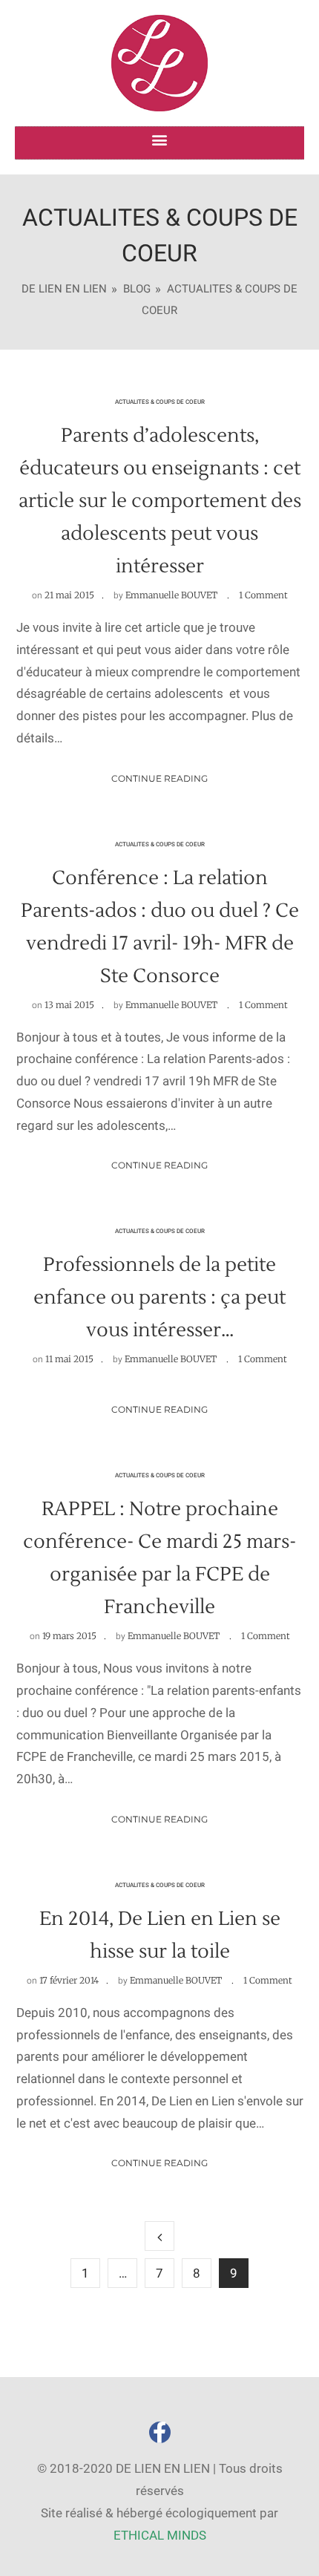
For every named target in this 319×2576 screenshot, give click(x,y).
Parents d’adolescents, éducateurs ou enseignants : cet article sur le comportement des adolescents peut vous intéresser (160, 501)
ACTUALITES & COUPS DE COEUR (160, 402)
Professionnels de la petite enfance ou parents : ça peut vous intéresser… (159, 1298)
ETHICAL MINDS (160, 2535)
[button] (160, 139)
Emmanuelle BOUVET (171, 595)
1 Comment (263, 595)
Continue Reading (159, 778)
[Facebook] (160, 2432)
